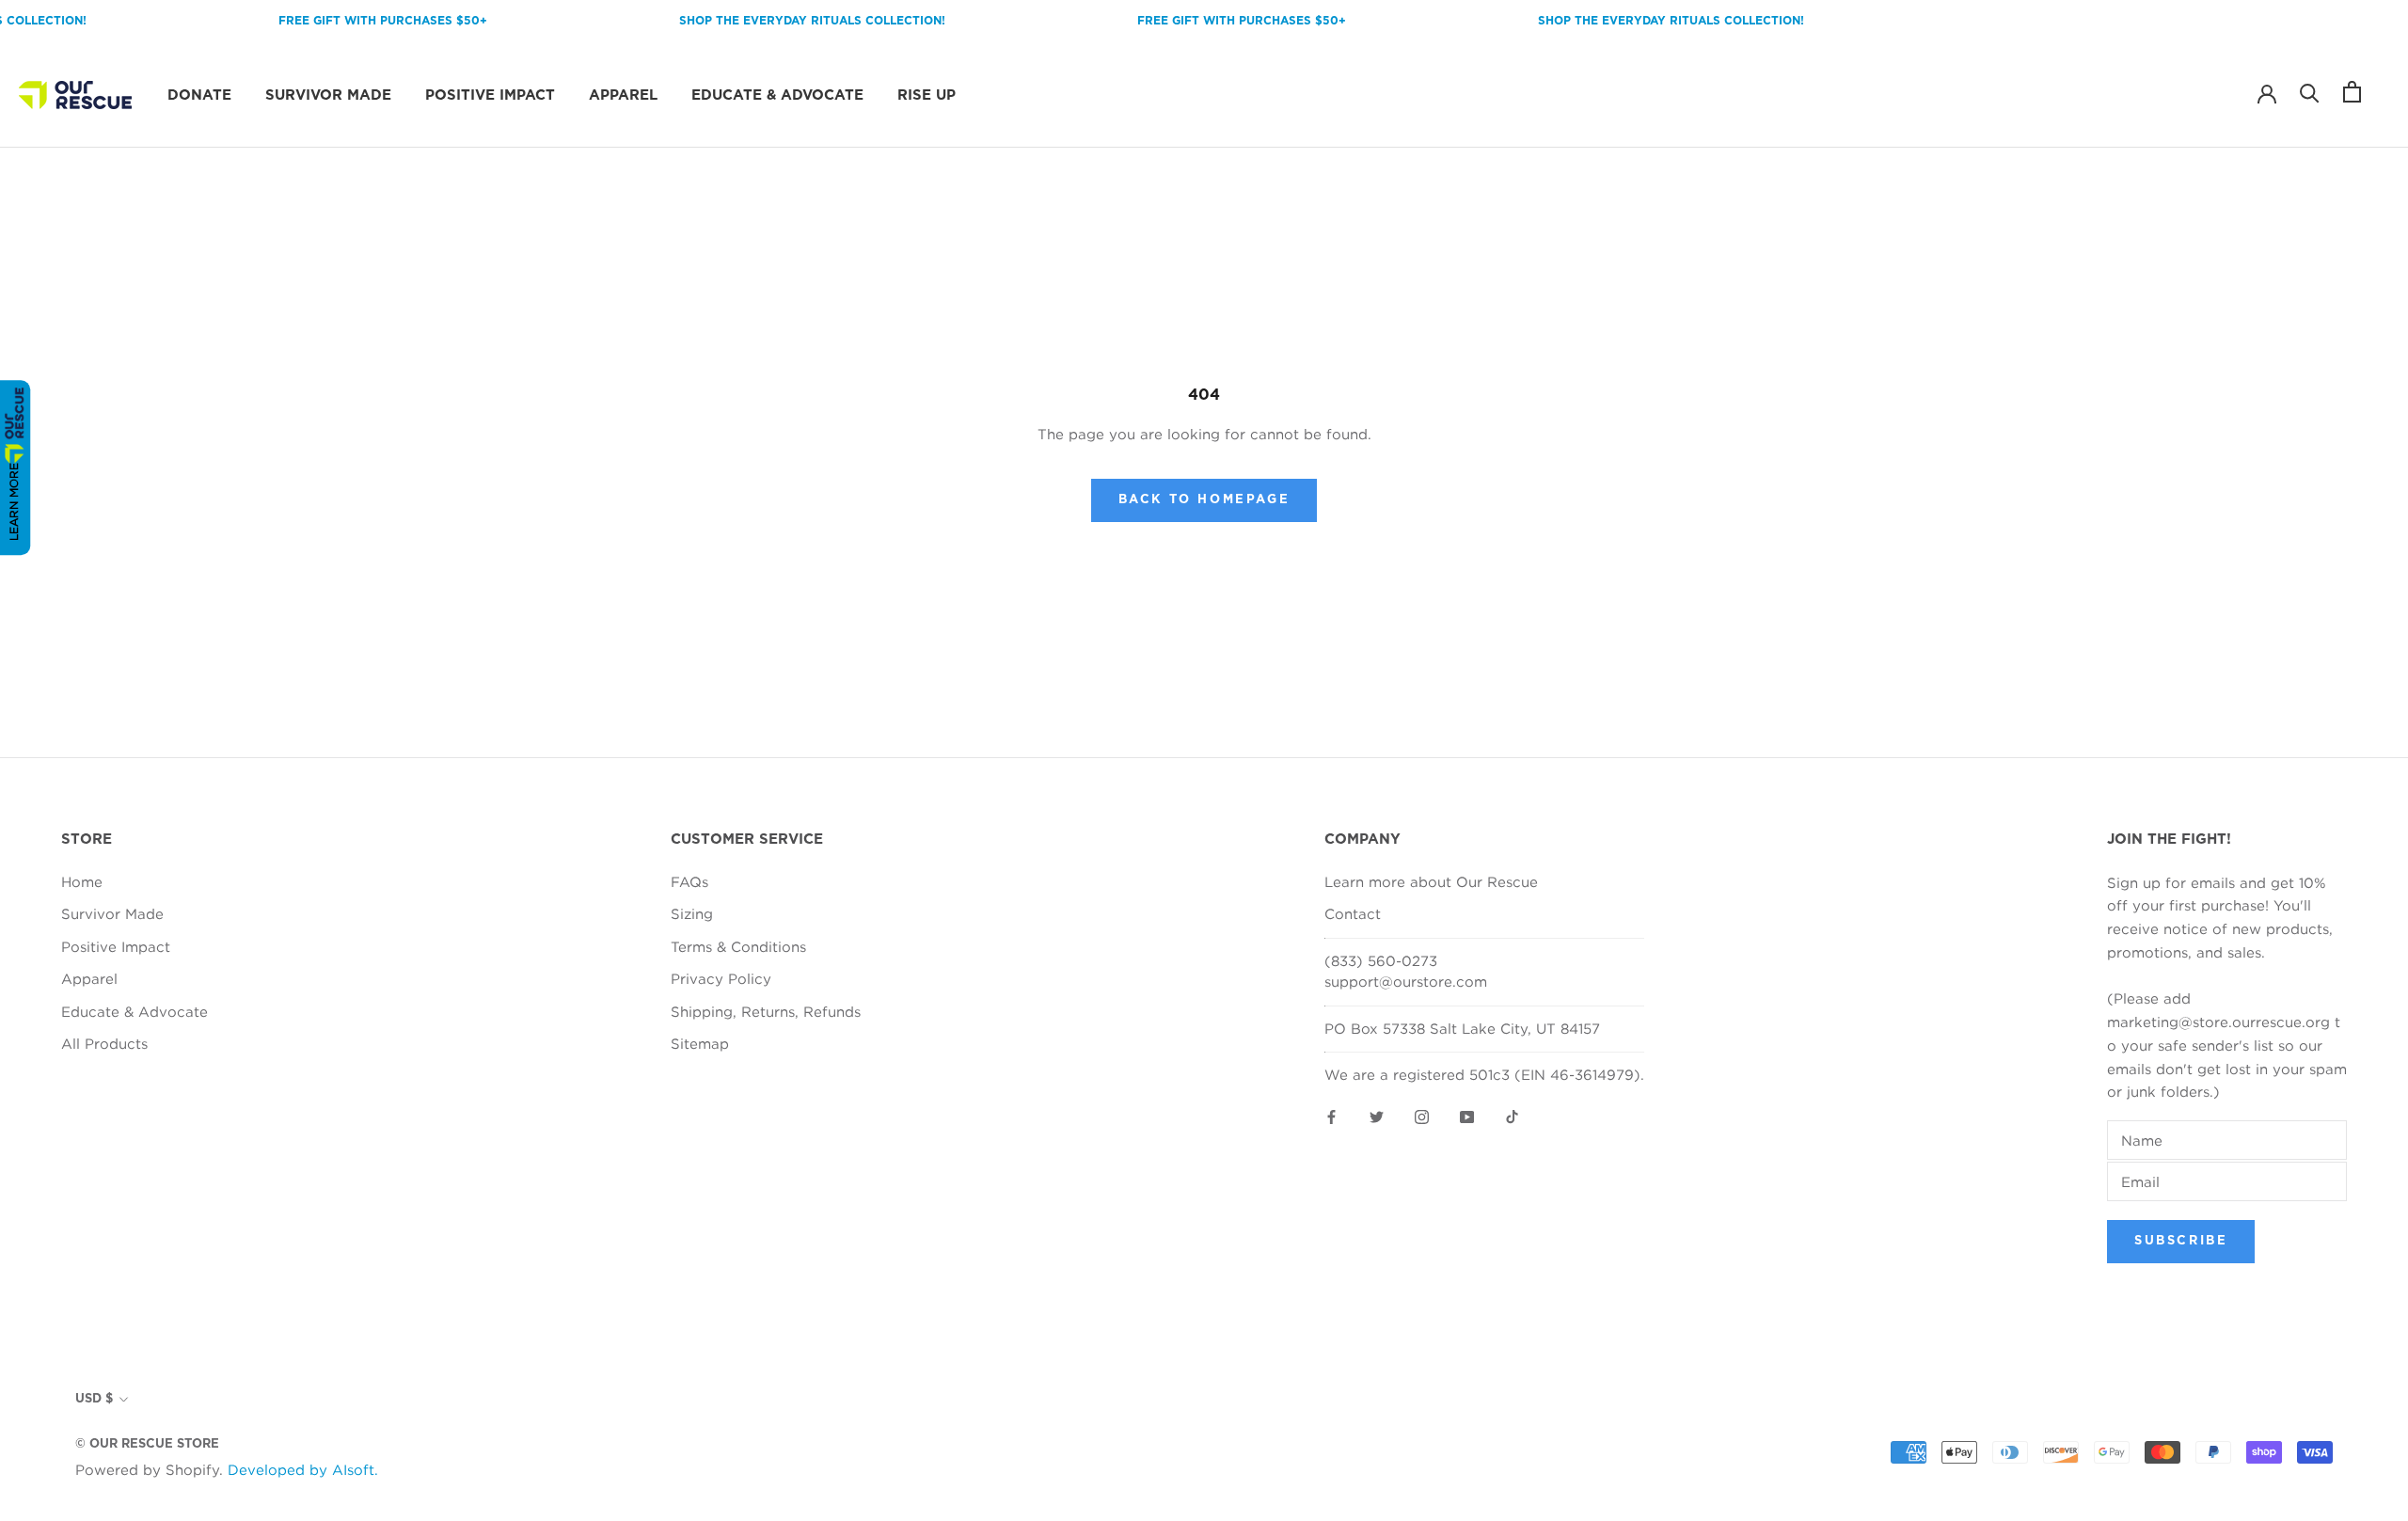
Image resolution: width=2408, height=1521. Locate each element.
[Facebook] (1331, 1116)
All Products (104, 1043)
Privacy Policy (721, 978)
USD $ (94, 1399)
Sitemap (700, 1043)
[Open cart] (2352, 92)
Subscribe (2181, 1241)
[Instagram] (1422, 1116)
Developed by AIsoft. (303, 1469)
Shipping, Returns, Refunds (766, 1011)
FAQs (689, 881)
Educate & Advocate (777, 95)
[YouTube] (1467, 1116)
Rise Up (927, 95)
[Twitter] (1377, 1116)
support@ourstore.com (1406, 981)
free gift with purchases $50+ (356, 21)
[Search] (2310, 92)
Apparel (623, 95)
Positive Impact (490, 95)
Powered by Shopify (147, 1469)
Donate (199, 95)
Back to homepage (1204, 500)
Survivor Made (328, 95)
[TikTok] (1512, 1116)
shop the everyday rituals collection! (786, 21)
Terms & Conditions (738, 946)
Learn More (14, 502)
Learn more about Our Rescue (1431, 881)
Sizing (692, 913)
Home (82, 881)
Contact (1353, 913)
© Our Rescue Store (147, 1444)
